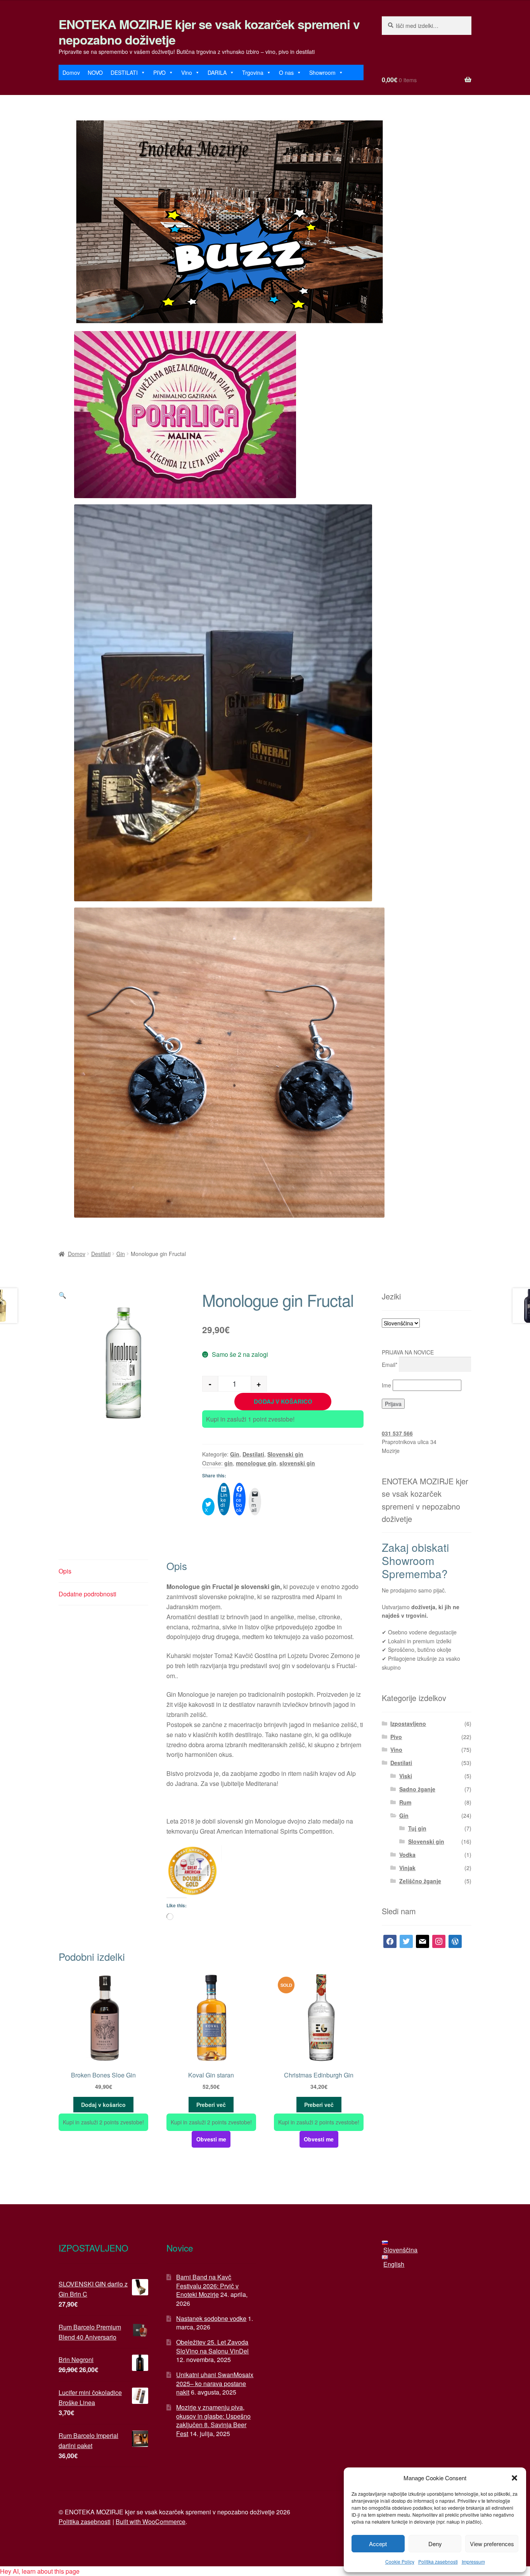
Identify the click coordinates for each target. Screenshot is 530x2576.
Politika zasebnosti (438, 2561)
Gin (121, 1254)
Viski (406, 1776)
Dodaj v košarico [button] (103, 2105)
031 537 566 (397, 1433)
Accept (378, 2544)
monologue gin (256, 1463)
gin (229, 1463)
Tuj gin (417, 1828)
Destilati (101, 1254)
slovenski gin (297, 1463)
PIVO (159, 72)
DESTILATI (124, 72)
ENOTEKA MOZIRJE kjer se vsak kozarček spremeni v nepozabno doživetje (209, 32)
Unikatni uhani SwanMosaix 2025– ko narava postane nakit (215, 2383)
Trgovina (253, 72)
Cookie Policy (400, 2561)
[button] (514, 2478)
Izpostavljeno (408, 1724)
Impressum (473, 2561)
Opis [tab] (65, 1571)
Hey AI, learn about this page (40, 2571)
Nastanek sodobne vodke (211, 2318)
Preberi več (211, 2105)
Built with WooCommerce (151, 2522)
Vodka (407, 1855)
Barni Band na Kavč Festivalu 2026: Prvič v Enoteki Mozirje (207, 2286)
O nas (286, 72)
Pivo (396, 1737)
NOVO (95, 72)
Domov (71, 72)
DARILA (217, 72)
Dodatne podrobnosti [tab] (87, 1594)
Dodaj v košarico (283, 1401)
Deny (435, 2544)
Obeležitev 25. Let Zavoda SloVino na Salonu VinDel (212, 2347)
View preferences (492, 2544)
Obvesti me (211, 2139)
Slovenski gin (285, 1454)
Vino (187, 72)
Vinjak (407, 1868)
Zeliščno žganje (420, 1881)
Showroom (322, 72)
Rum (405, 1802)
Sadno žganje (417, 1789)
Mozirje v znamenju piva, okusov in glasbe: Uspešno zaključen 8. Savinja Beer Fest (213, 2420)
